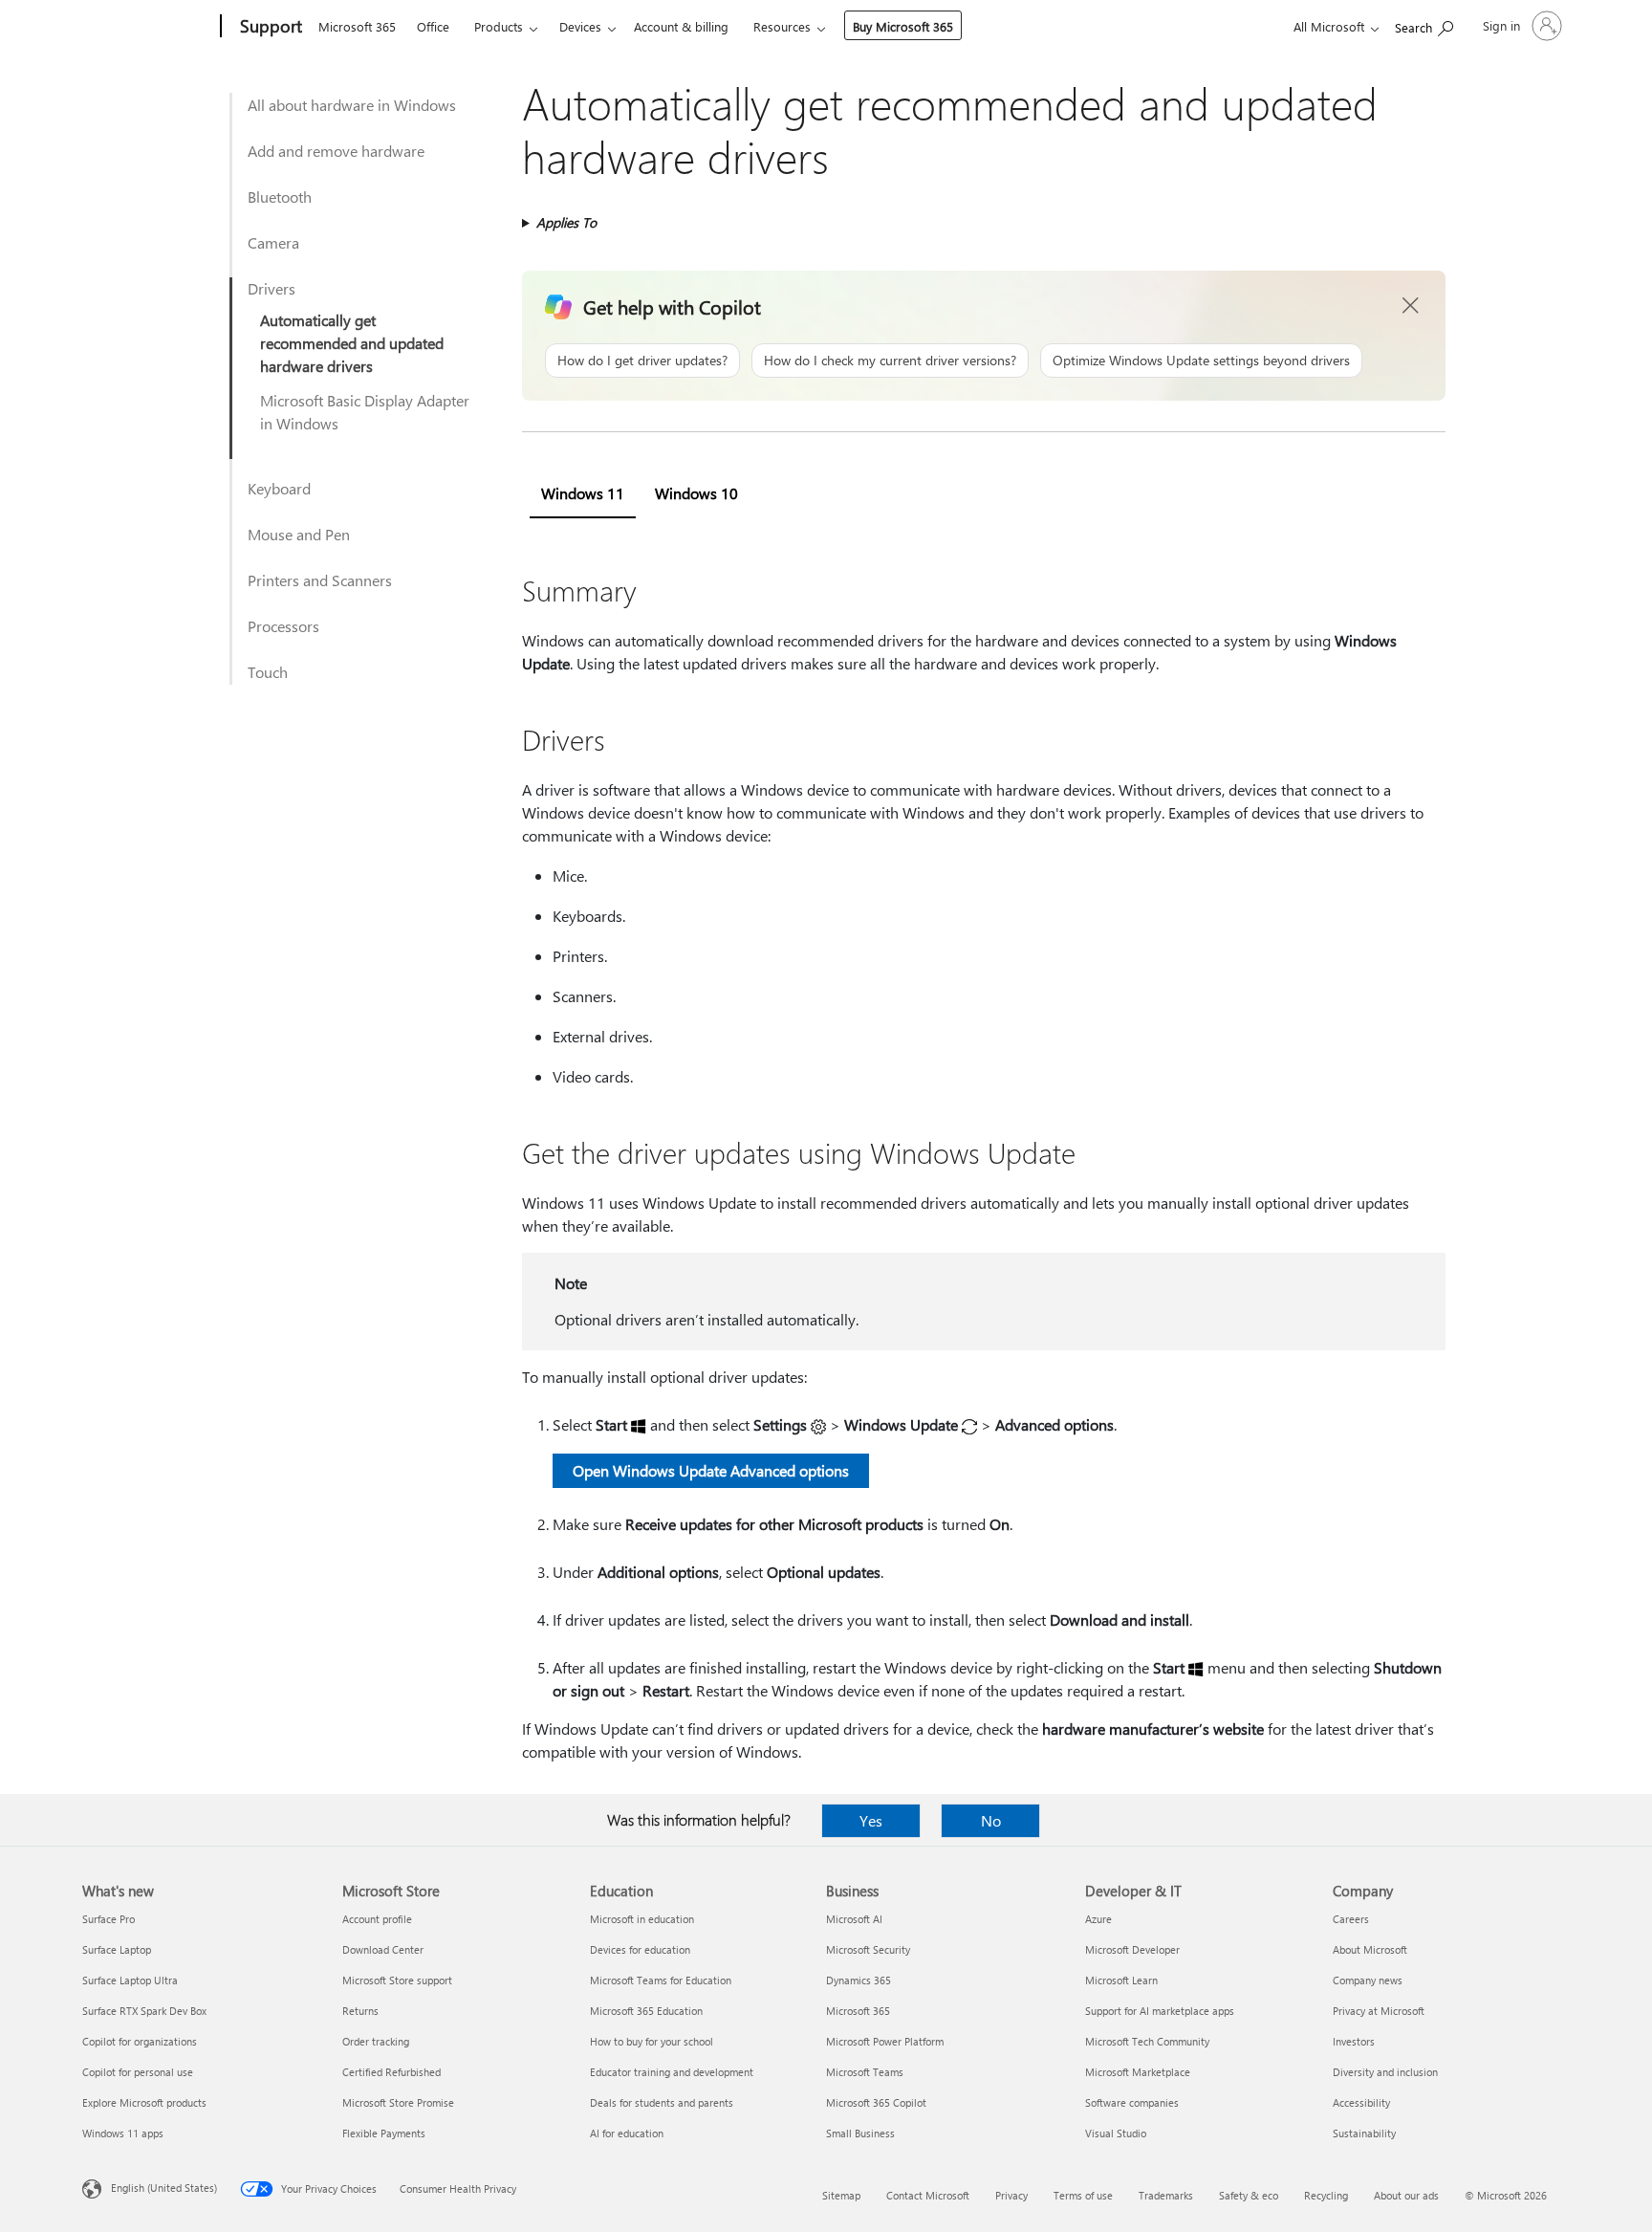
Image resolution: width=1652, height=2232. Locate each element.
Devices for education (640, 1949)
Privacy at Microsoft (1379, 2011)
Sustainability (1364, 2133)
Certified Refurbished (391, 2072)
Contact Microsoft (928, 2195)
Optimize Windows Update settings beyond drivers (1201, 360)
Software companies (1132, 2102)
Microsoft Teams (865, 2072)
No (991, 1820)
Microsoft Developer (1132, 1949)
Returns (360, 2011)
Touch (268, 672)
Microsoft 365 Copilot (876, 2102)
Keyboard (279, 488)
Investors (1354, 2041)
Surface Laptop (117, 1949)
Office (433, 26)
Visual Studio (1116, 2133)
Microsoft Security (868, 1949)
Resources (782, 26)
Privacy (1011, 2195)
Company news (1368, 1980)
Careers (1351, 1919)
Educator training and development (672, 2072)
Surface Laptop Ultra (130, 1980)
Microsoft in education (642, 1919)
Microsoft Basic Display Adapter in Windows (365, 412)
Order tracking (376, 2041)
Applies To (566, 222)
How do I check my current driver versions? (890, 360)
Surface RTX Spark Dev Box (144, 2011)
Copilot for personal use (138, 2072)
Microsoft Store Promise (398, 2102)
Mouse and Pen (299, 534)
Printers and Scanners (320, 580)
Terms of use (1083, 2195)
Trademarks (1166, 2195)
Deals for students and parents (662, 2102)
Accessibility (1361, 2102)
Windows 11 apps (123, 2133)
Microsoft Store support (397, 1980)
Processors (283, 626)
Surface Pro (109, 1919)
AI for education (627, 2133)
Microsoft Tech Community (1147, 2041)
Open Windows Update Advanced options (711, 1470)
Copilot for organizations (140, 2041)
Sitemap (841, 2195)
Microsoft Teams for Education (661, 1980)
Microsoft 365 (357, 26)
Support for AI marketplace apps (1160, 2011)
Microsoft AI (854, 1919)
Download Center (383, 1949)
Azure (1098, 1919)
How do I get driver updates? (642, 360)
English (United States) (164, 2188)
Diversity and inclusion (1385, 2072)
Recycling (1326, 2195)
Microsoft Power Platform (885, 2041)
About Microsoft (1370, 1949)
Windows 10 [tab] (696, 493)
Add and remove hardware (336, 151)
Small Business (860, 2133)
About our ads (1406, 2195)
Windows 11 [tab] (583, 493)
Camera (273, 242)
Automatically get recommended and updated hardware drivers (352, 343)
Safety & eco (1249, 2195)
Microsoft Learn (1121, 1980)
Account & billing (681, 26)
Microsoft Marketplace (1138, 2072)
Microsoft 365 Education (646, 2011)
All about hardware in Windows (352, 105)
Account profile (377, 1919)
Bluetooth (280, 197)
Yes (871, 1820)
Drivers (272, 288)
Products (499, 26)
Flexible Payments (384, 2133)
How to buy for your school (652, 2041)
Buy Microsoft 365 (903, 26)
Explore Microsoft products (144, 2102)
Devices (580, 26)
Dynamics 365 (859, 1980)
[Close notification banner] (1411, 306)
